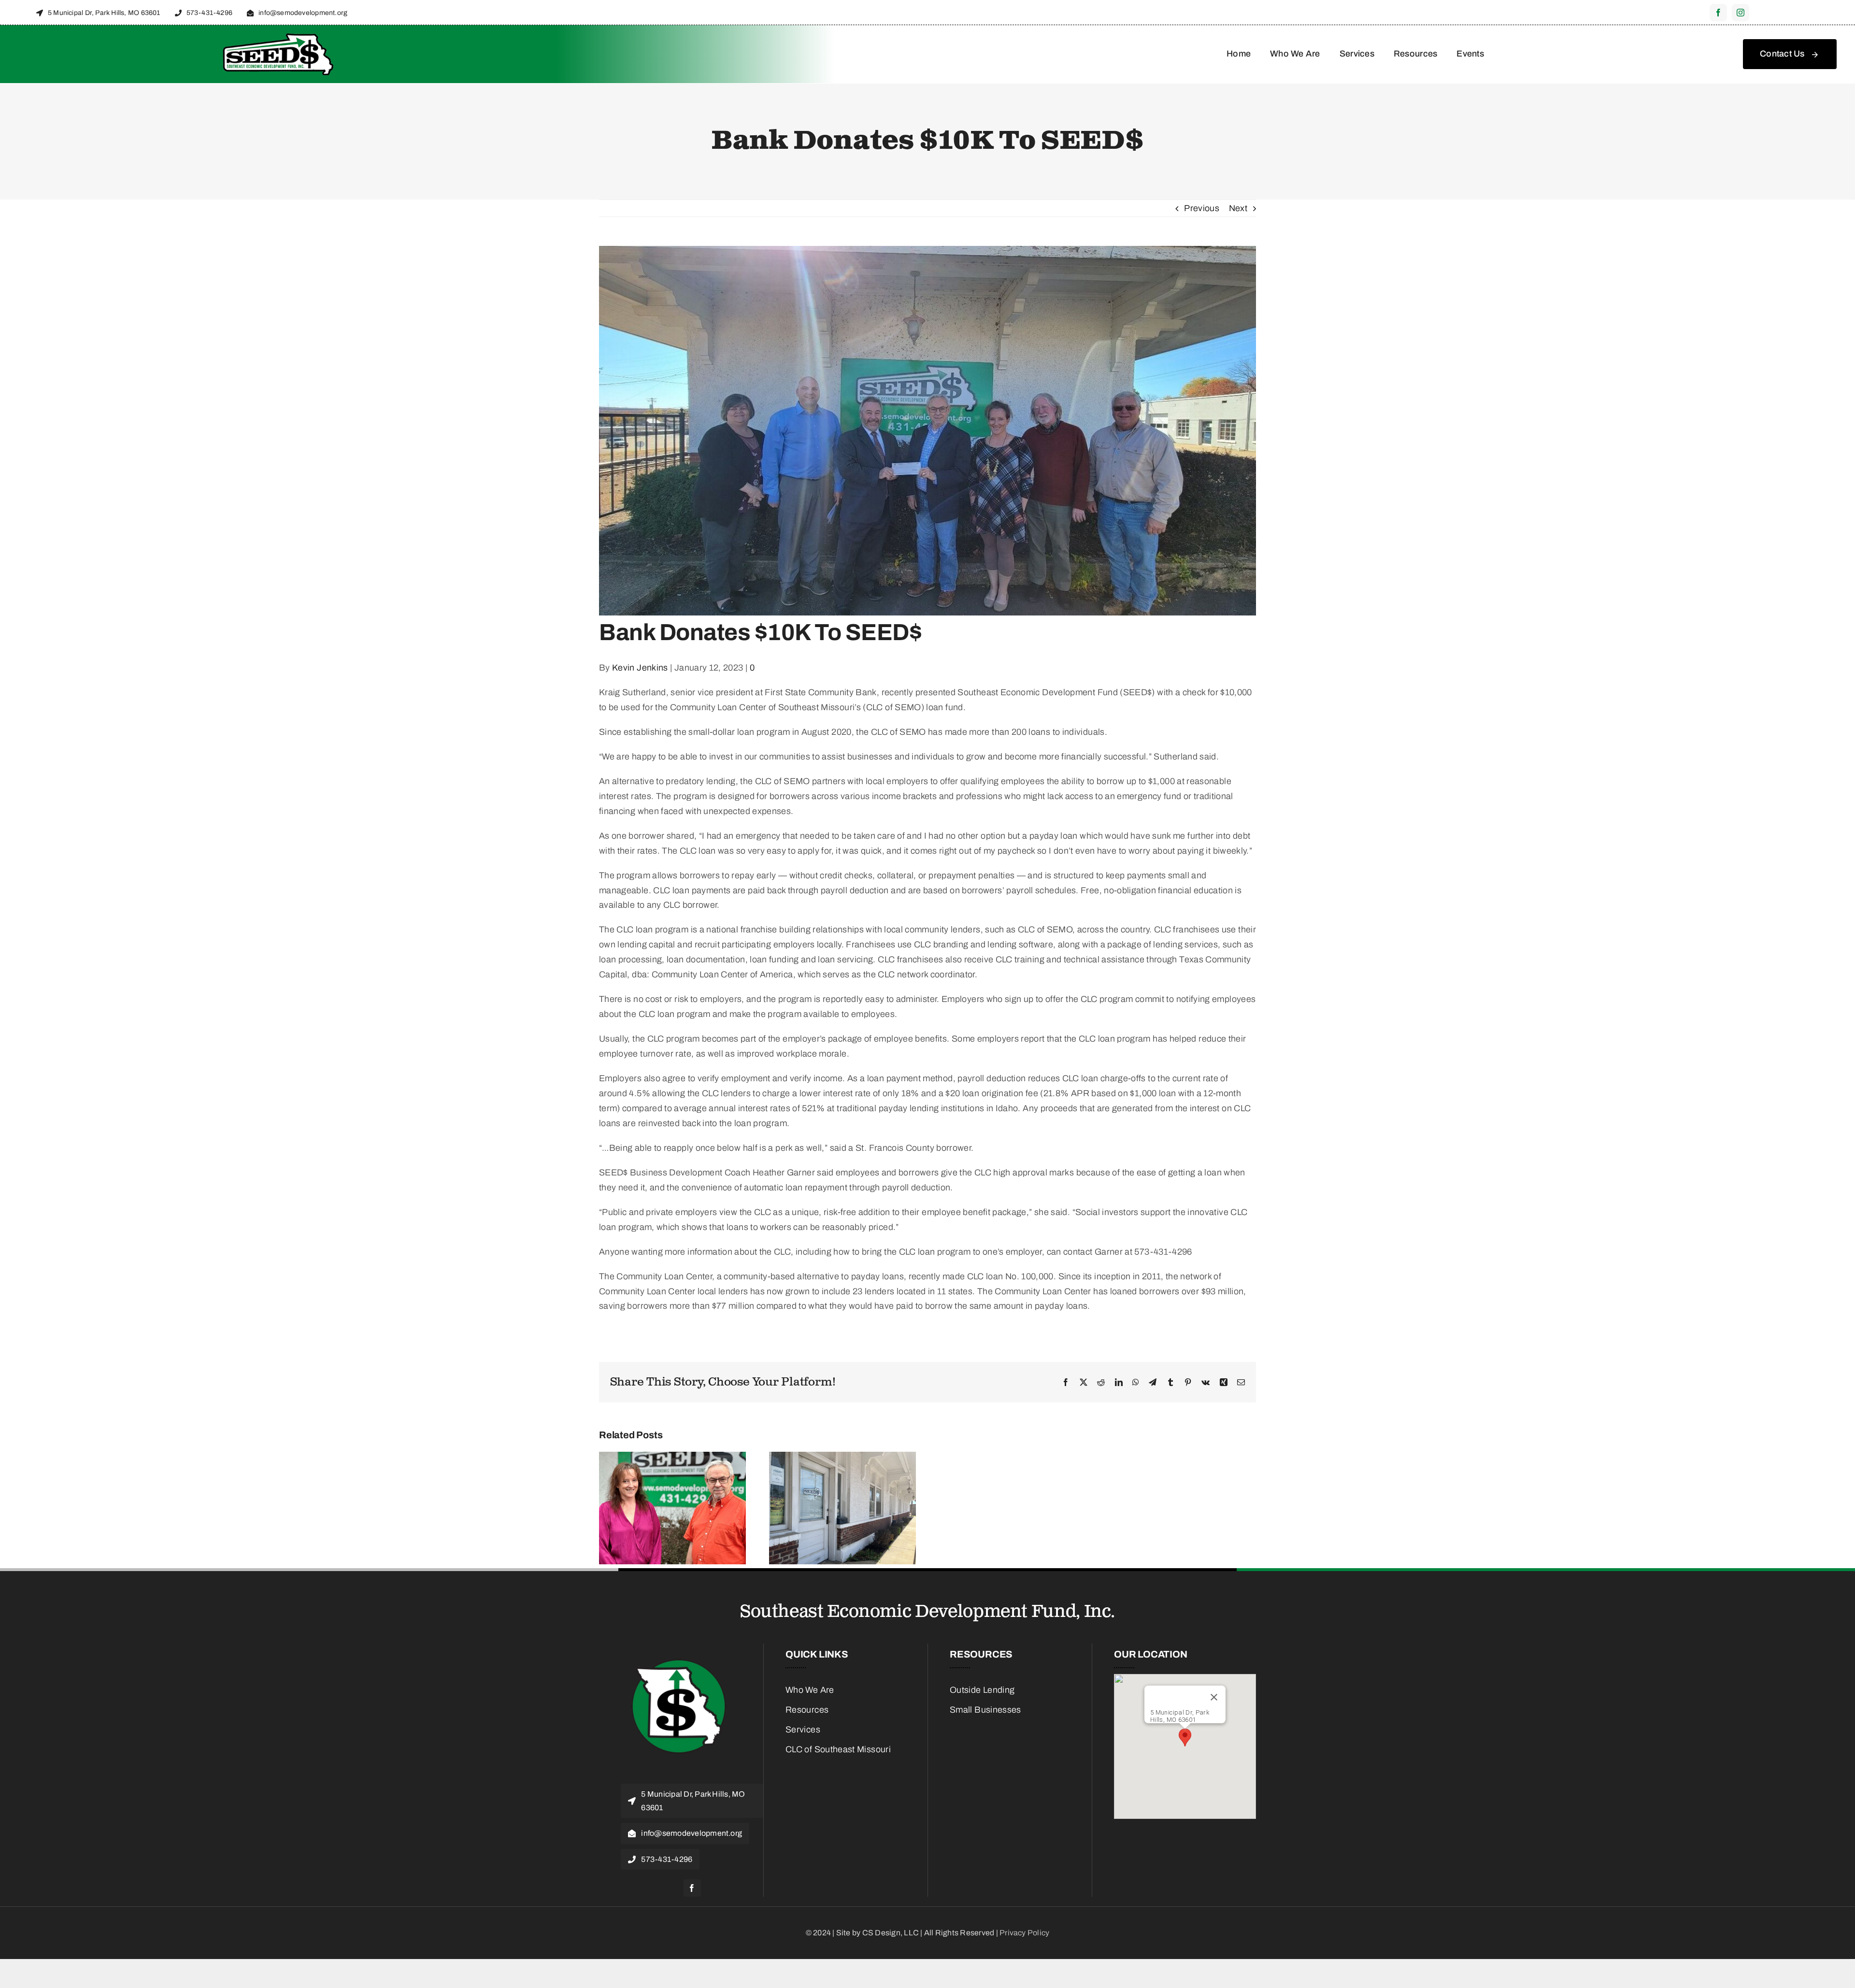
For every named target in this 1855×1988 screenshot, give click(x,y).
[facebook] (1718, 13)
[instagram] (1741, 13)
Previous (1202, 208)
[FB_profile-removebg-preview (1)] (679, 1653)
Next (1238, 208)
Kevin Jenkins (640, 668)
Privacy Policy (1024, 1933)
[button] (1185, 1738)
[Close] (1214, 1697)
